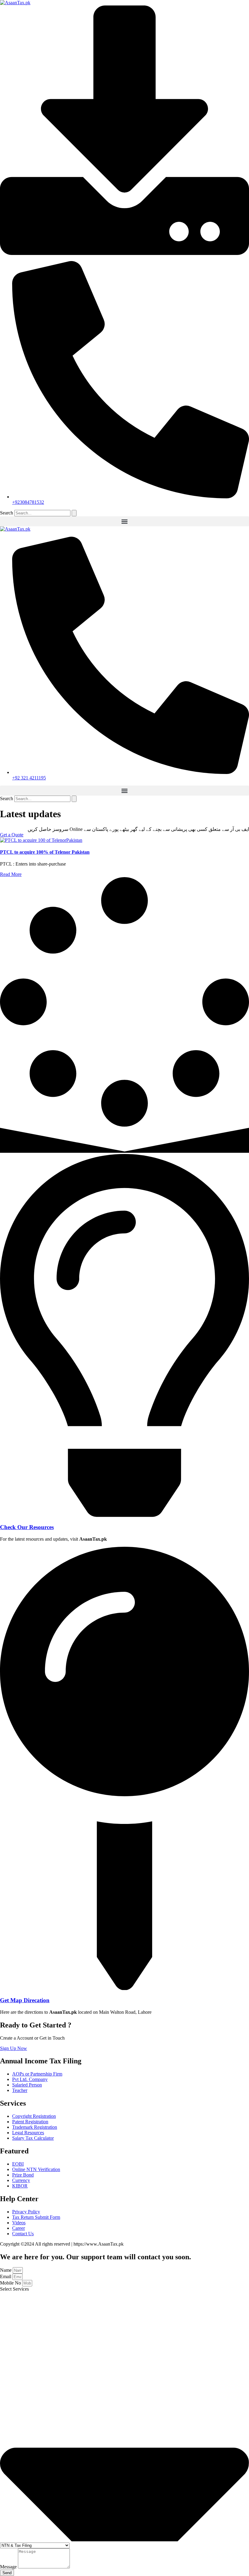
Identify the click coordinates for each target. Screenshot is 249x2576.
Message (9, 2567)
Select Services (14, 2289)
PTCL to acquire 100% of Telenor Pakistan (45, 852)
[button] (124, 521)
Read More (11, 874)
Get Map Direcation (25, 2000)
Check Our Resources (27, 1527)
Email (6, 2276)
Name (6, 2270)
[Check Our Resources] (124, 1515)
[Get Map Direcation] (124, 1988)
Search (7, 513)
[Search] (74, 513)
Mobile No (11, 2283)
